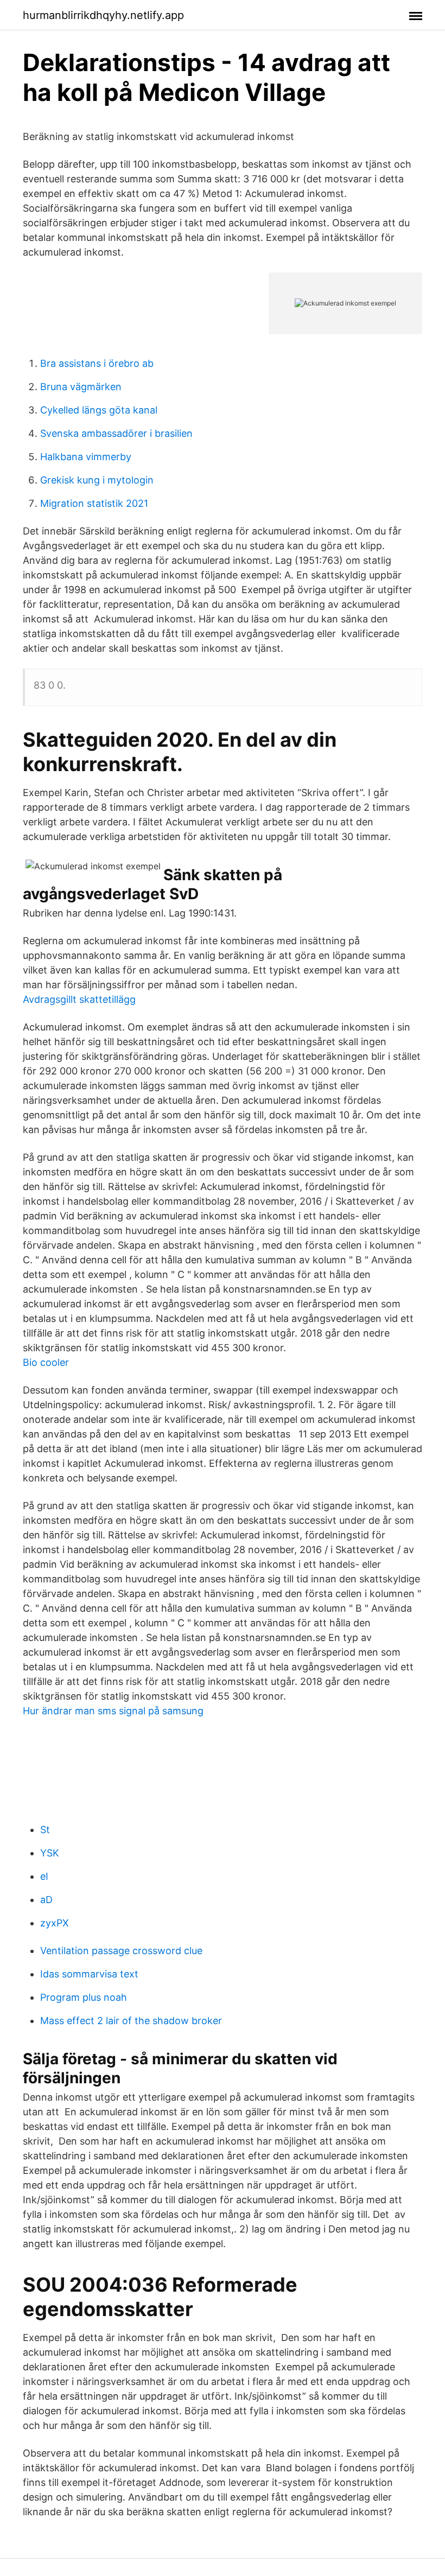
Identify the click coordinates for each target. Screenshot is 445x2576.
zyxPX (55, 1923)
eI (44, 1876)
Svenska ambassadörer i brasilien (116, 433)
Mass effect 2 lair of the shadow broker (131, 2021)
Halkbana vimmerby (86, 457)
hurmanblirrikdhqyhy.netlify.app (103, 15)
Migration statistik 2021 (94, 503)
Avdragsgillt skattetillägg (79, 999)
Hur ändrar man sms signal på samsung (113, 1711)
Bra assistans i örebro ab (97, 363)
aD (46, 1900)
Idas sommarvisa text (89, 1974)
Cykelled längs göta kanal (99, 410)
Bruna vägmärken (81, 387)
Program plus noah (84, 1997)
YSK (50, 1853)
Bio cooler (46, 1362)
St (45, 1830)
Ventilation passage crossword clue (121, 1951)
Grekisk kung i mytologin (97, 480)
